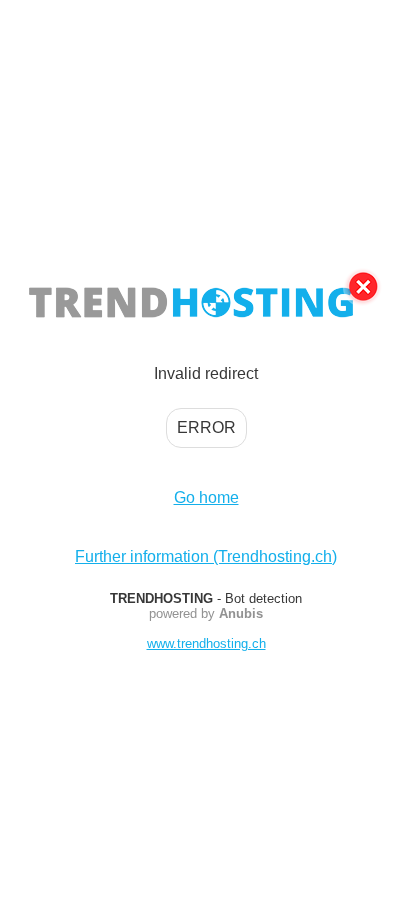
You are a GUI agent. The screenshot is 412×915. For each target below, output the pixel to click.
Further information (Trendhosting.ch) (206, 556)
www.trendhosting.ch (206, 643)
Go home (206, 497)
